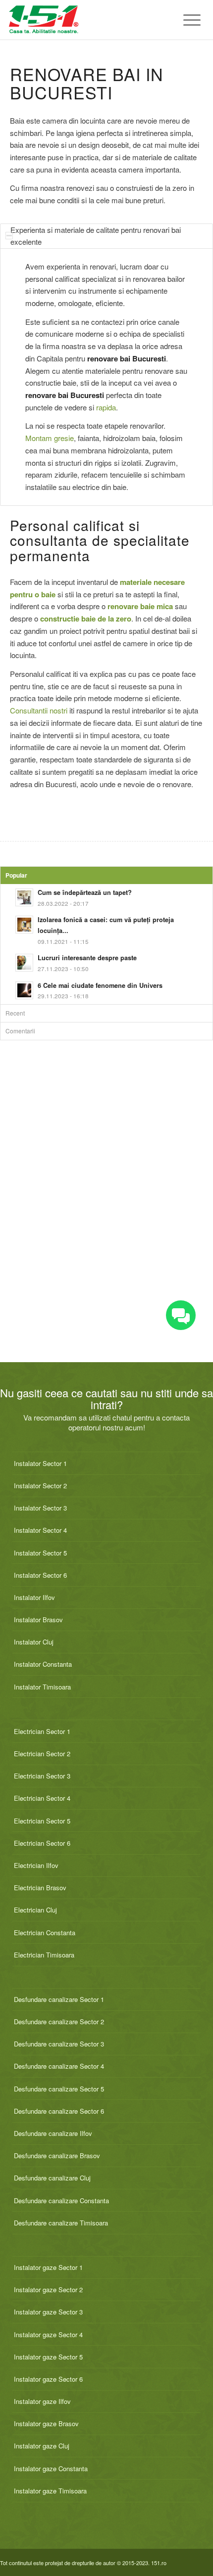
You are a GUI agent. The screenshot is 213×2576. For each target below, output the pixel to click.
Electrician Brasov (40, 1888)
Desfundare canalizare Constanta (61, 2200)
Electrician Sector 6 (42, 1843)
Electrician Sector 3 (42, 1776)
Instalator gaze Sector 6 (48, 2379)
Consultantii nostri (39, 710)
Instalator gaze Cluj (42, 2446)
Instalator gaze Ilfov (42, 2401)
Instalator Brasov (38, 1620)
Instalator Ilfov (34, 1597)
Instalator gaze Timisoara (50, 2491)
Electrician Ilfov (36, 1865)
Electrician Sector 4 (42, 1798)
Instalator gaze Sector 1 (48, 2267)
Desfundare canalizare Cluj (52, 2178)
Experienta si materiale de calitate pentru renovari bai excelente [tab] (96, 236)
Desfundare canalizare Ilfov (53, 2133)
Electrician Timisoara (44, 1955)
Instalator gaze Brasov (46, 2423)
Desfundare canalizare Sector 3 (59, 2044)
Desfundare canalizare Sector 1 (59, 1999)
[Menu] (187, 20)
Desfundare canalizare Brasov (57, 2155)
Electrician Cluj (35, 1910)
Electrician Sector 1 (42, 1731)
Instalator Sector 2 (40, 1486)
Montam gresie (50, 438)
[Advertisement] (106, 1212)
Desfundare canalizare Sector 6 (59, 2111)
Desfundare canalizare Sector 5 (59, 2089)
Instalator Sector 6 (40, 1575)
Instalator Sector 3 (40, 1508)
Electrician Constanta (45, 1932)
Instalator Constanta (43, 1664)
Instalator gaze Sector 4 (48, 2334)
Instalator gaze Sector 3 (48, 2312)
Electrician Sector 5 (42, 1821)
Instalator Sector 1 (40, 1463)
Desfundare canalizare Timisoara (61, 2223)
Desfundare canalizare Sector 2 (59, 2021)
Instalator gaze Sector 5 (48, 2357)
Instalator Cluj (34, 1642)
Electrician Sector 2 (42, 1754)
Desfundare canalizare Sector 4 (59, 2066)
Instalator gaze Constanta (51, 2468)
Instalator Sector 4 (40, 1530)
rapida (106, 407)
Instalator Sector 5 (40, 1553)
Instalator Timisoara (42, 1687)
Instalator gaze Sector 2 (48, 2289)
